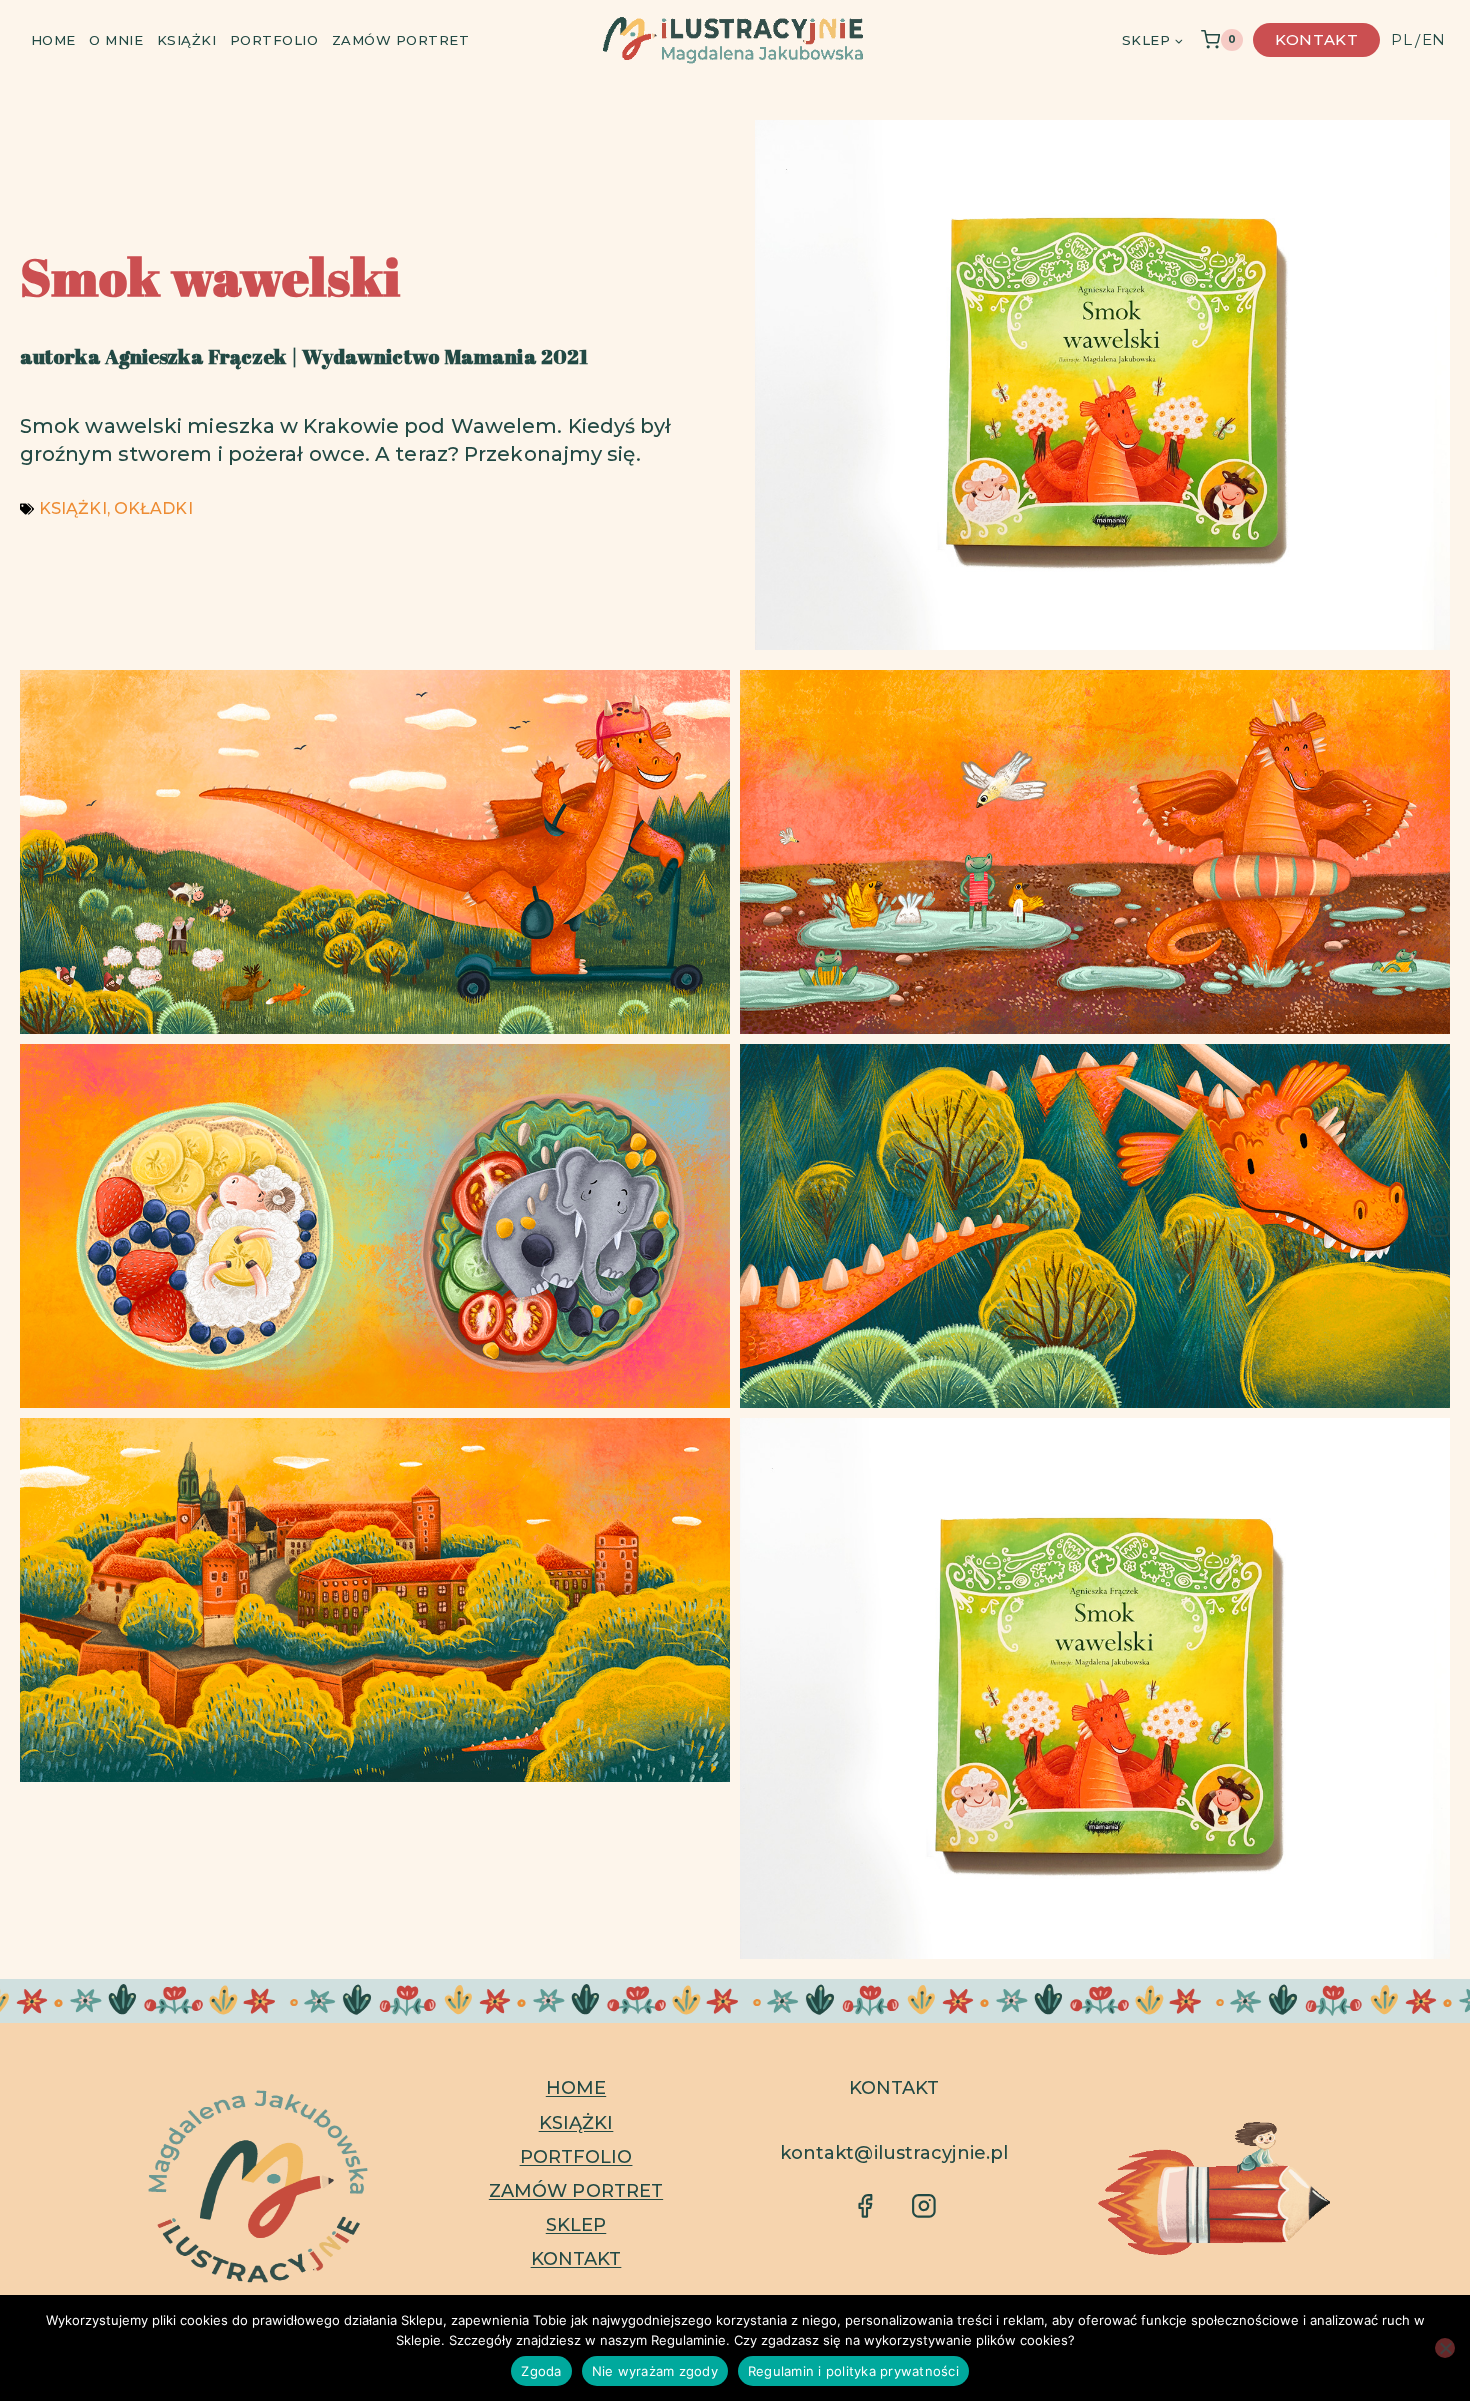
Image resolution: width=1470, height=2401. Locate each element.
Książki (187, 40)
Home (53, 40)
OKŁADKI (153, 508)
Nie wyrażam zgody (655, 2371)
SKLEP (576, 2225)
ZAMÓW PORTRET (576, 2191)
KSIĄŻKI (73, 508)
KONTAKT (576, 2259)
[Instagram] (1439, 1227)
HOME (576, 2088)
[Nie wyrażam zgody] (1445, 2348)
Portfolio (274, 40)
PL (1401, 39)
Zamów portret (401, 40)
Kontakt (1316, 39)
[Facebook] (1439, 1175)
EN (1433, 39)
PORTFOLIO (576, 2157)
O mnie (116, 40)
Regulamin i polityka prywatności (853, 2371)
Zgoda (541, 2371)
